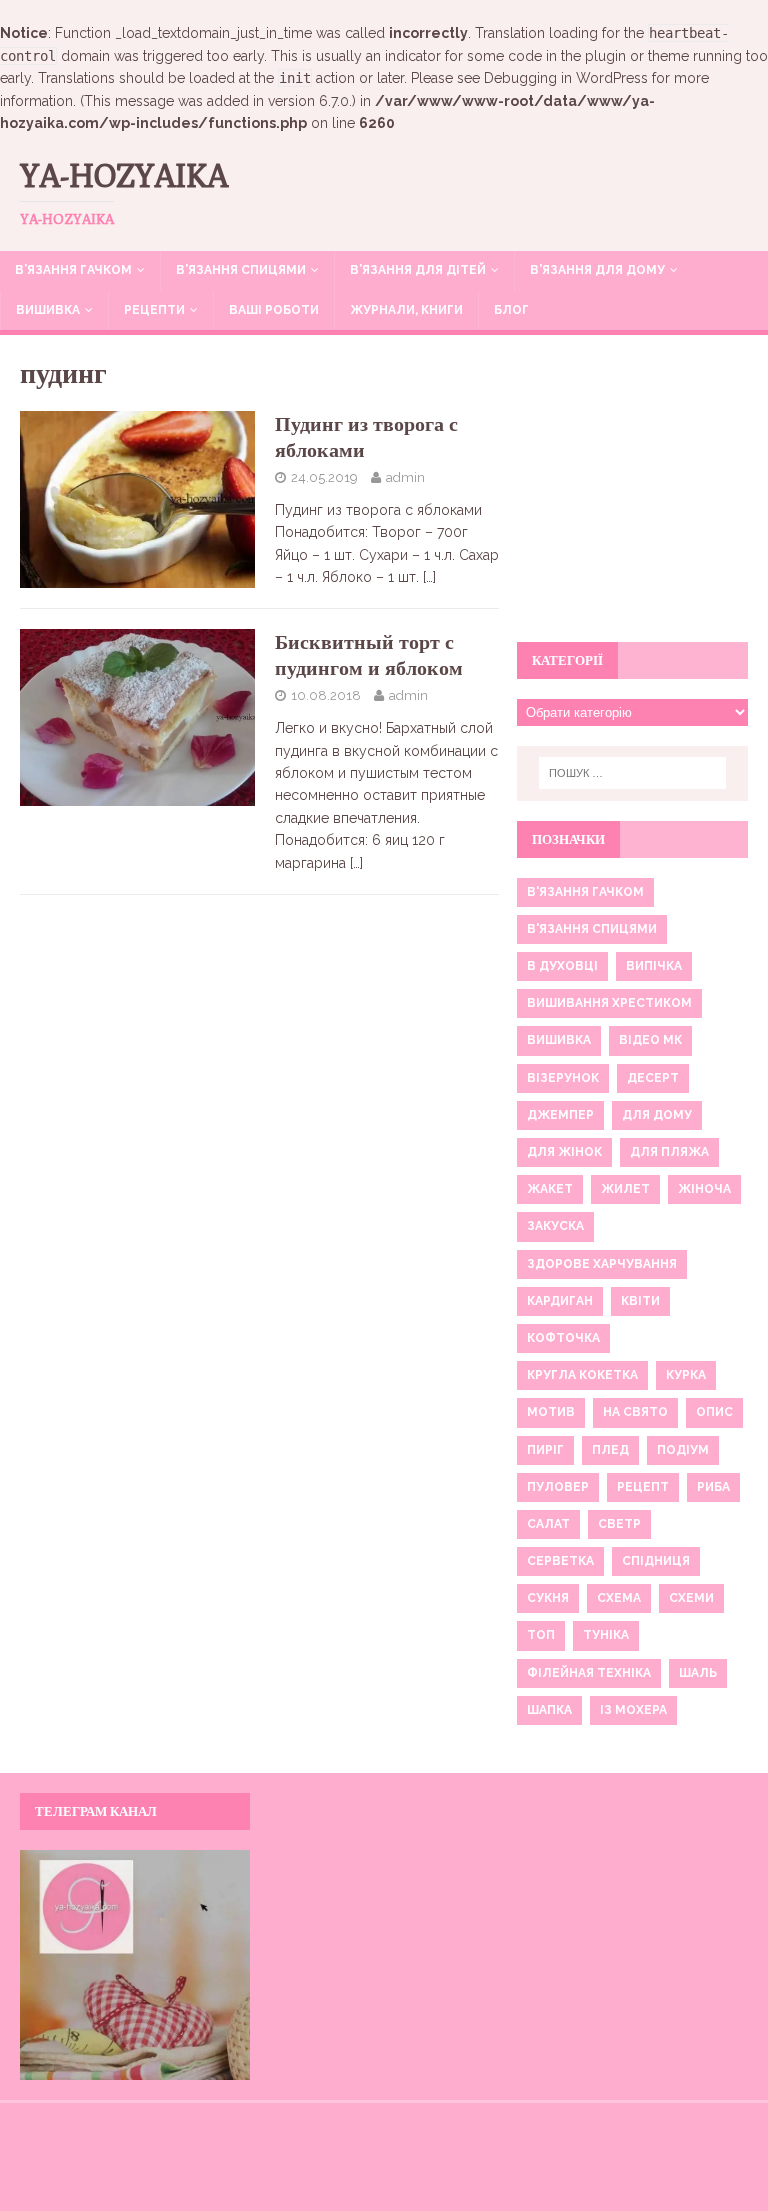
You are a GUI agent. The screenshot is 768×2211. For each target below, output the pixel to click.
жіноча (704, 1189)
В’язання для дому (597, 270)
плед (610, 1450)
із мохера (633, 1710)
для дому (657, 1115)
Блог (511, 310)
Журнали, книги (406, 310)
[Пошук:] (632, 773)
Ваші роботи (274, 310)
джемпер (560, 1115)
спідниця (656, 1561)
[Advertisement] (632, 500)
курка (686, 1375)
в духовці (562, 966)
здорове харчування (602, 1264)
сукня (548, 1598)
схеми (691, 1598)
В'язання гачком (585, 892)
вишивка (559, 1040)
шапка (549, 1710)
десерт (653, 1078)
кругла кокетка (582, 1375)
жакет (550, 1189)
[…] (429, 577)
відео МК (650, 1040)
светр (619, 1524)
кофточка (563, 1338)
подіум (683, 1450)
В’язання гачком (73, 270)
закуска (555, 1226)
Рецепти (154, 310)
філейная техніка (589, 1673)
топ (541, 1635)
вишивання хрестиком (609, 1003)
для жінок (564, 1152)
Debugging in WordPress (566, 78)
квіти (640, 1301)
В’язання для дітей (418, 270)
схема (619, 1598)
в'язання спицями (592, 929)
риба (713, 1487)
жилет (625, 1189)
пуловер (558, 1487)
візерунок (563, 1078)
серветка (560, 1561)
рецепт (643, 1487)
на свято (635, 1412)
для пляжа (669, 1152)
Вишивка (48, 310)
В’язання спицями (241, 270)
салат (548, 1524)
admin (405, 477)
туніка (606, 1635)
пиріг (545, 1450)
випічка (654, 966)
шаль (698, 1673)
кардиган (560, 1301)
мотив (551, 1412)
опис (714, 1412)
